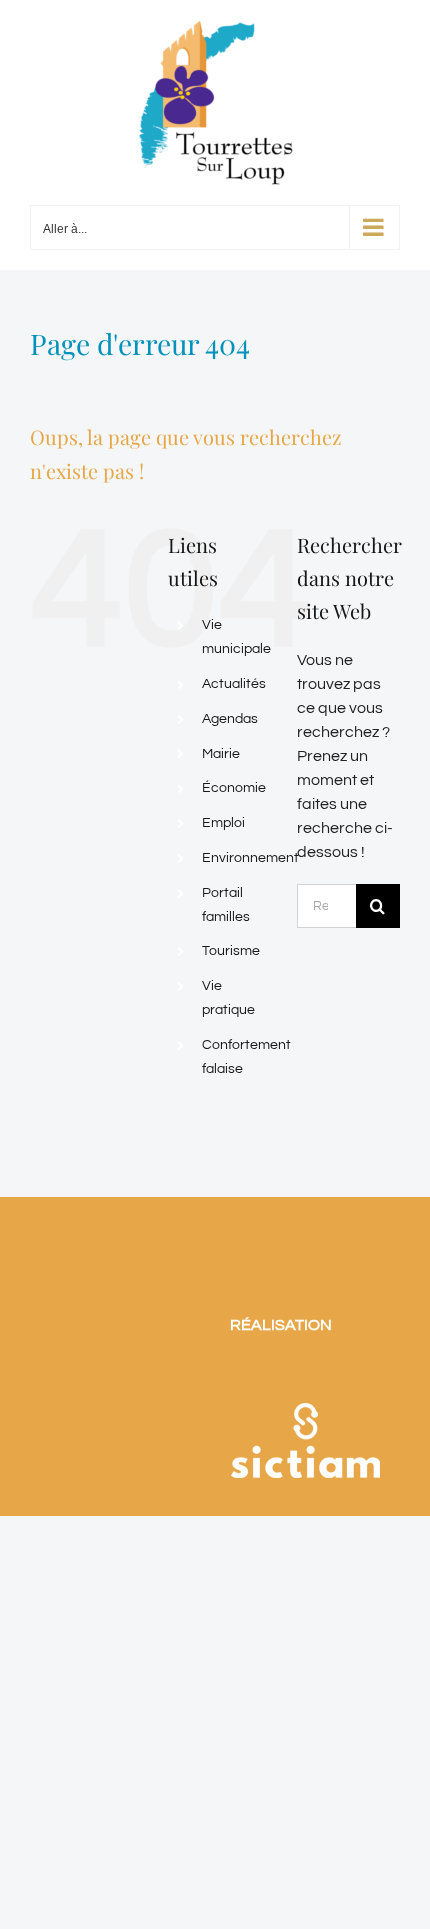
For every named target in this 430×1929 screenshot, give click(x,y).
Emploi (223, 823)
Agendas (230, 719)
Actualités (234, 684)
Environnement (250, 858)
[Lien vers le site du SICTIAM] (305, 1377)
